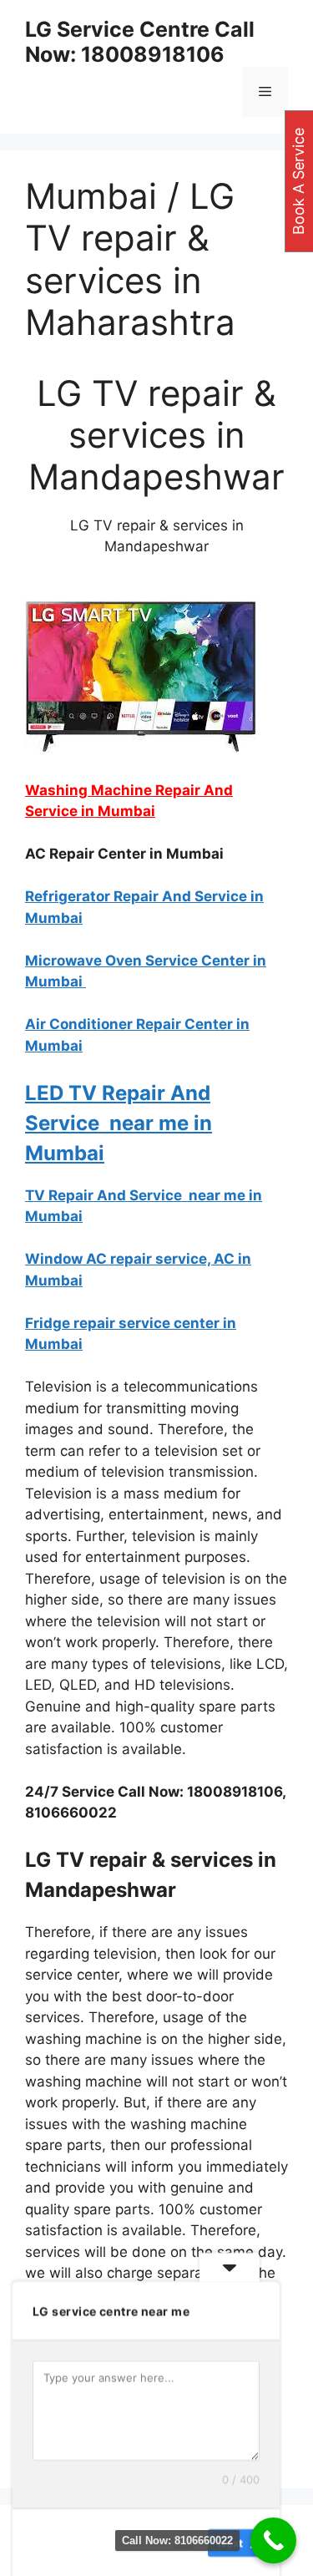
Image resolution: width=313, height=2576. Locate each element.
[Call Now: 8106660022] (273, 2541)
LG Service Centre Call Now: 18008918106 (140, 42)
